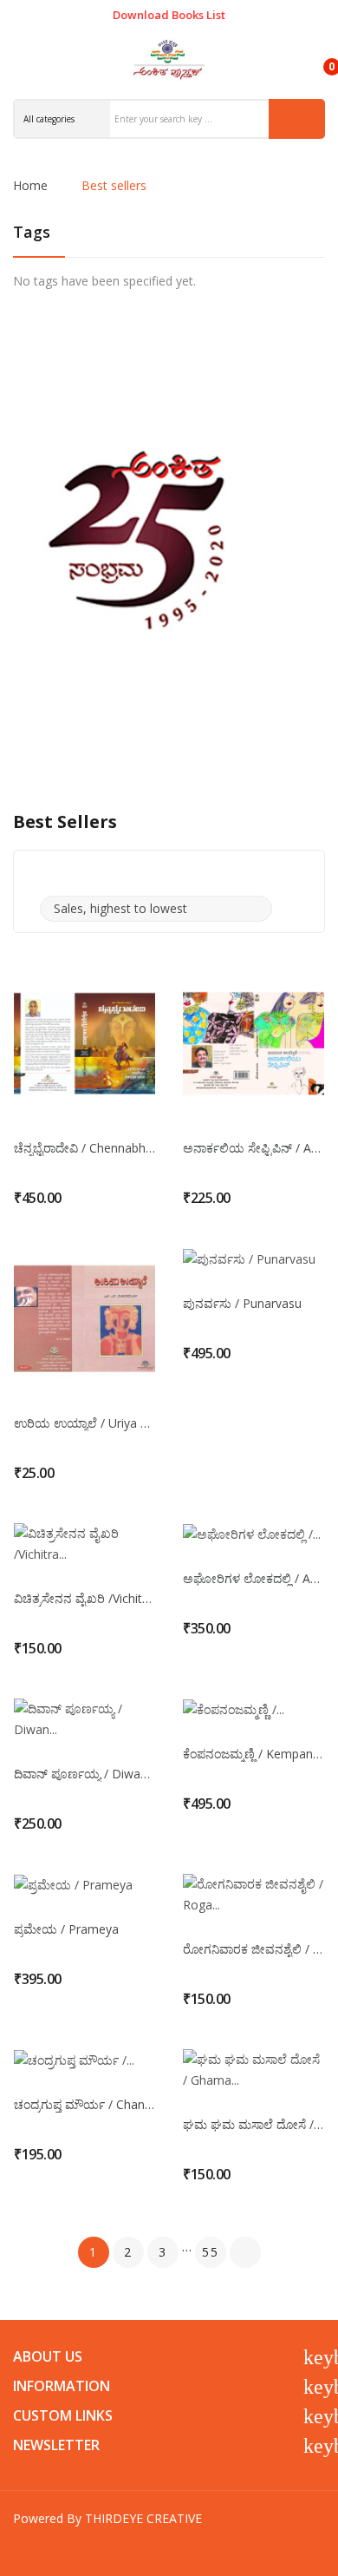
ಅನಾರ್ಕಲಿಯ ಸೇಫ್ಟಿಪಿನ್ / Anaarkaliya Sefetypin (253, 1148)
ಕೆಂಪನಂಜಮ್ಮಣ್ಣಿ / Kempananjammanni (253, 1754)
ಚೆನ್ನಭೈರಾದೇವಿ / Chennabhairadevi (84, 1148)
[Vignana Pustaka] (169, 539)
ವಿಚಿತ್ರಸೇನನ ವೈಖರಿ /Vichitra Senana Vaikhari (84, 1599)
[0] (317, 59)
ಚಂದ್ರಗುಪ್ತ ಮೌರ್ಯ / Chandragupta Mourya (84, 2105)
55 (211, 2252)
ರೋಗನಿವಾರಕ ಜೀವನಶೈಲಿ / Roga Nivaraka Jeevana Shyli (253, 1949)
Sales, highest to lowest (154, 909)
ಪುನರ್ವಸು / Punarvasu (242, 1304)
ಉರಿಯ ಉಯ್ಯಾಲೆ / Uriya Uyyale (84, 1423)
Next (245, 2252)
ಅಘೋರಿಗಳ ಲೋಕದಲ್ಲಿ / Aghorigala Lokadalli (253, 1579)
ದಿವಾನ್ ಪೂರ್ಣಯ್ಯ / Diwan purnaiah (84, 1774)
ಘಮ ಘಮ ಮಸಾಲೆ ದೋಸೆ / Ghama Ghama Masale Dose (253, 2125)
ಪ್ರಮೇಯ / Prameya (66, 1929)
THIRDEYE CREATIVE (143, 2518)
